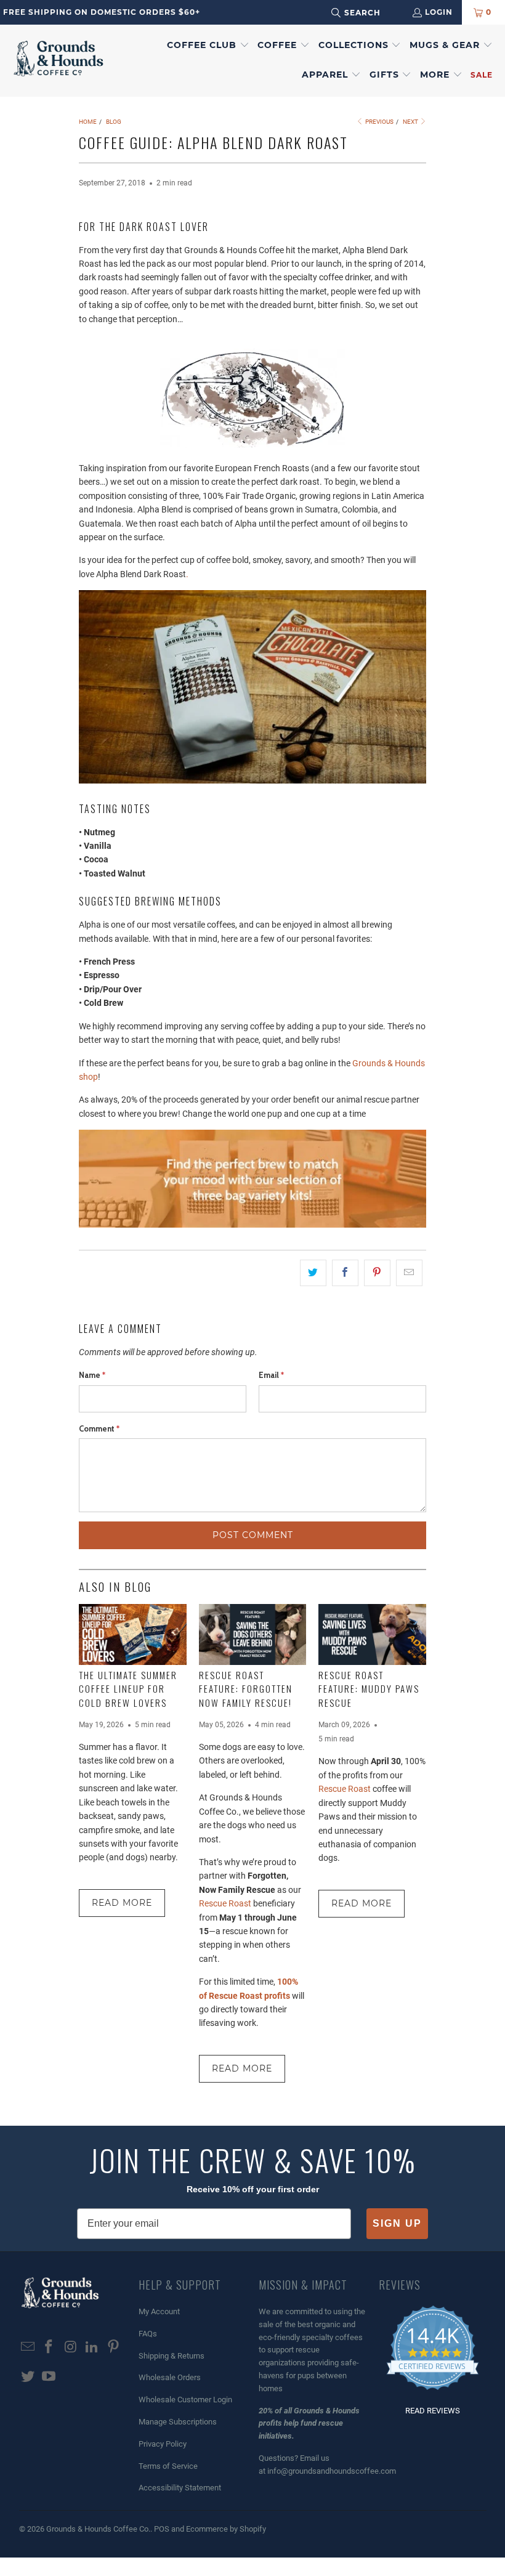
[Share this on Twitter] (313, 1273)
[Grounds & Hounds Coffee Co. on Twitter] (28, 2377)
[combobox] (372, 13)
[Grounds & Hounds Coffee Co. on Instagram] (71, 2347)
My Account (159, 2311)
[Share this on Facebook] (345, 1273)
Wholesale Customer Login (185, 2400)
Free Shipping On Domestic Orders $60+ (102, 12)
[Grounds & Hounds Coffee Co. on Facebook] (49, 2347)
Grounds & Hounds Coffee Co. (98, 2529)
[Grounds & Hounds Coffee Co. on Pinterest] (113, 2347)
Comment (99, 1428)
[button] (208, 46)
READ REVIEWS (433, 2411)
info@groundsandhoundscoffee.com (332, 2471)
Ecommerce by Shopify (226, 2529)
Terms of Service (168, 2466)
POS (162, 2529)
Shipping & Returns (172, 2356)
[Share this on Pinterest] (377, 1273)
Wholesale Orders (170, 2377)
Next (411, 122)
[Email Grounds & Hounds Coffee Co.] (28, 2347)
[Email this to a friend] (409, 1273)
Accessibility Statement (180, 2488)
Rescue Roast (226, 1903)
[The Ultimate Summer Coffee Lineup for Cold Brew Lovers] (133, 1634)
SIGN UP (397, 2223)
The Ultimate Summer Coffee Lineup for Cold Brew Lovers (128, 1689)
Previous (379, 122)
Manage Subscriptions (178, 2422)
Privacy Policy (163, 2444)
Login (439, 12)
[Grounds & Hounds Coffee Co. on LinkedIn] (92, 2347)
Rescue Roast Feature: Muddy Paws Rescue (369, 1689)
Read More (122, 1903)
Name (92, 1375)
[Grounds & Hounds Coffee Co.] (59, 60)
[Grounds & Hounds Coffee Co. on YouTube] (49, 2377)
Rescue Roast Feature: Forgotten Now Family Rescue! (246, 1689)
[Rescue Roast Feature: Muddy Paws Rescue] (372, 1634)
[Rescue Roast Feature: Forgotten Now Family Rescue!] (253, 1634)
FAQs (148, 2334)
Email (271, 1375)
